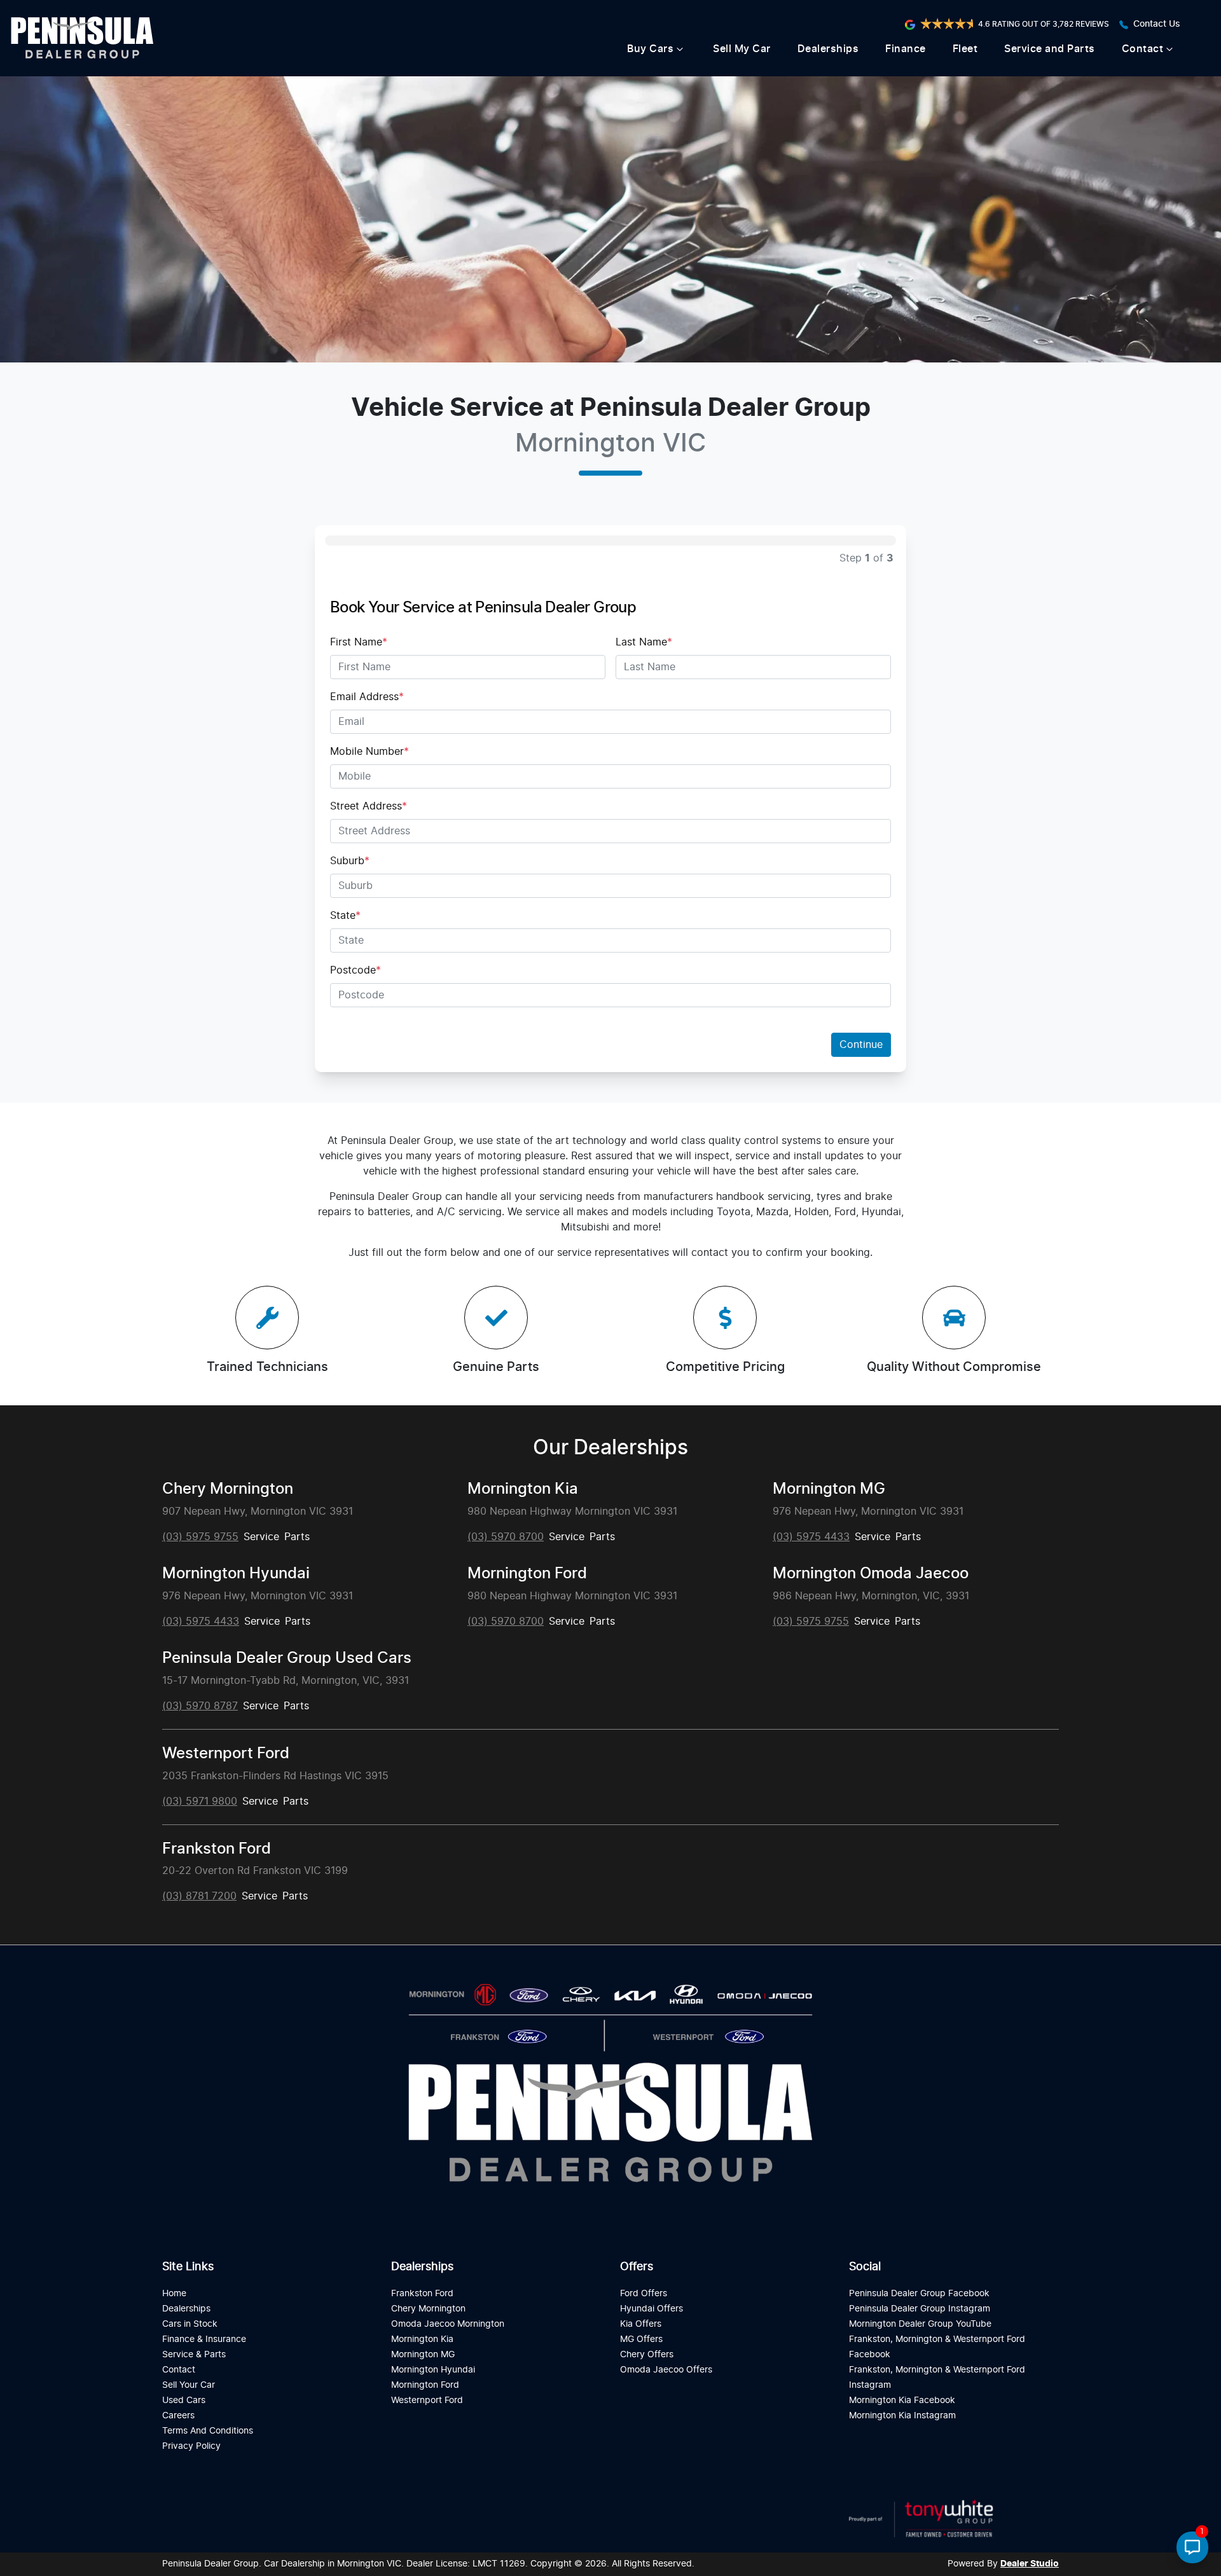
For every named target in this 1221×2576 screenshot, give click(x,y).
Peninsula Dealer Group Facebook (919, 2293)
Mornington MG (829, 1489)
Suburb (350, 861)
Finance (906, 49)
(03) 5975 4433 (811, 1537)
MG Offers (641, 2339)
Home (174, 2293)
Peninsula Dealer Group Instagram (920, 2309)
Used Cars (184, 2400)
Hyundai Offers (652, 2309)
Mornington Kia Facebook (902, 2400)
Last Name (644, 642)
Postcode (355, 970)
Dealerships (828, 49)
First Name (359, 642)
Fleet (965, 49)
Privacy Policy (191, 2446)
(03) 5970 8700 (506, 1537)
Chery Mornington (228, 1489)
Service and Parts (1050, 49)
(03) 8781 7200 (199, 1896)
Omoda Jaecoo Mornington (448, 2324)
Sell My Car (742, 49)
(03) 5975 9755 (200, 1537)
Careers (178, 2415)
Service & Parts (194, 2354)
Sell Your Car (189, 2385)
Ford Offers (644, 2293)
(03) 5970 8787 (200, 1706)
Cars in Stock (190, 2324)
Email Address (367, 697)
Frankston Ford (217, 1849)
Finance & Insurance (204, 2339)
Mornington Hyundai (236, 1574)
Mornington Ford (527, 1574)
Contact (1143, 49)
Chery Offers (647, 2354)
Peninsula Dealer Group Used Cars (287, 1658)
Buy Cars (650, 49)
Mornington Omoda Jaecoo (871, 1574)
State (345, 916)
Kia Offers (641, 2324)
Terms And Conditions (208, 2431)
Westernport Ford (226, 1754)
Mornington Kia (523, 1489)
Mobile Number (369, 752)
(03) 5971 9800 (200, 1801)
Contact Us (1157, 24)
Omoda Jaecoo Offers (666, 2370)
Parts (297, 1537)
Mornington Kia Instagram (902, 2415)
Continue (861, 1045)
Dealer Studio (1030, 2564)
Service (261, 1537)
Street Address (369, 806)
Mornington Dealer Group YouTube (920, 2324)
